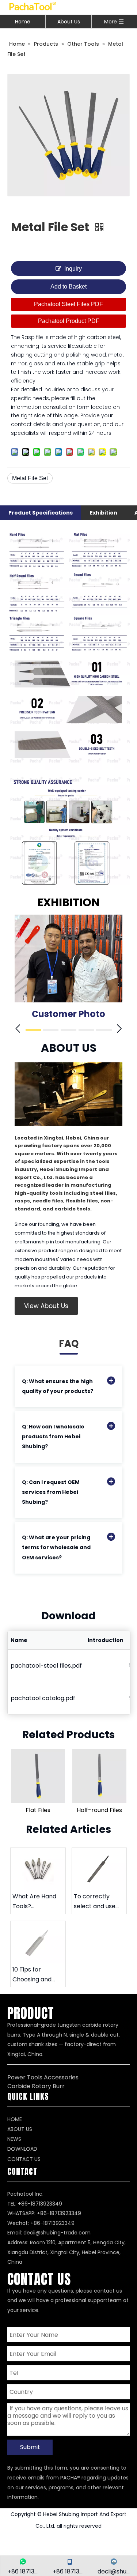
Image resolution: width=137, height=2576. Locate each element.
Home (23, 22)
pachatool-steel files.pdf (46, 1666)
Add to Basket (68, 287)
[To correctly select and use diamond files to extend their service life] (99, 1869)
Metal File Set (30, 478)
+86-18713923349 (59, 2213)
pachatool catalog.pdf (43, 1698)
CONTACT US (24, 2159)
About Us (69, 22)
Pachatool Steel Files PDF (68, 304)
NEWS (14, 2139)
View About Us (46, 1306)
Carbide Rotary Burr (36, 2086)
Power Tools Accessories (43, 2077)
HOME (15, 2119)
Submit (30, 2447)
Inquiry (73, 269)
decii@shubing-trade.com (57, 2233)
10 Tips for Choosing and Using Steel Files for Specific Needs (35, 1975)
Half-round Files (99, 1810)
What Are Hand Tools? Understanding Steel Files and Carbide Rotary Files (34, 1902)
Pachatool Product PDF (69, 321)
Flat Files (38, 1810)
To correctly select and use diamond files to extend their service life (97, 1902)
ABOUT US (20, 2129)
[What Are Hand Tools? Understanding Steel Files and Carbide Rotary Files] (38, 1869)
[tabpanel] (68, 970)
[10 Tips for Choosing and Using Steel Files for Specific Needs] (38, 1942)
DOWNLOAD (22, 2149)
